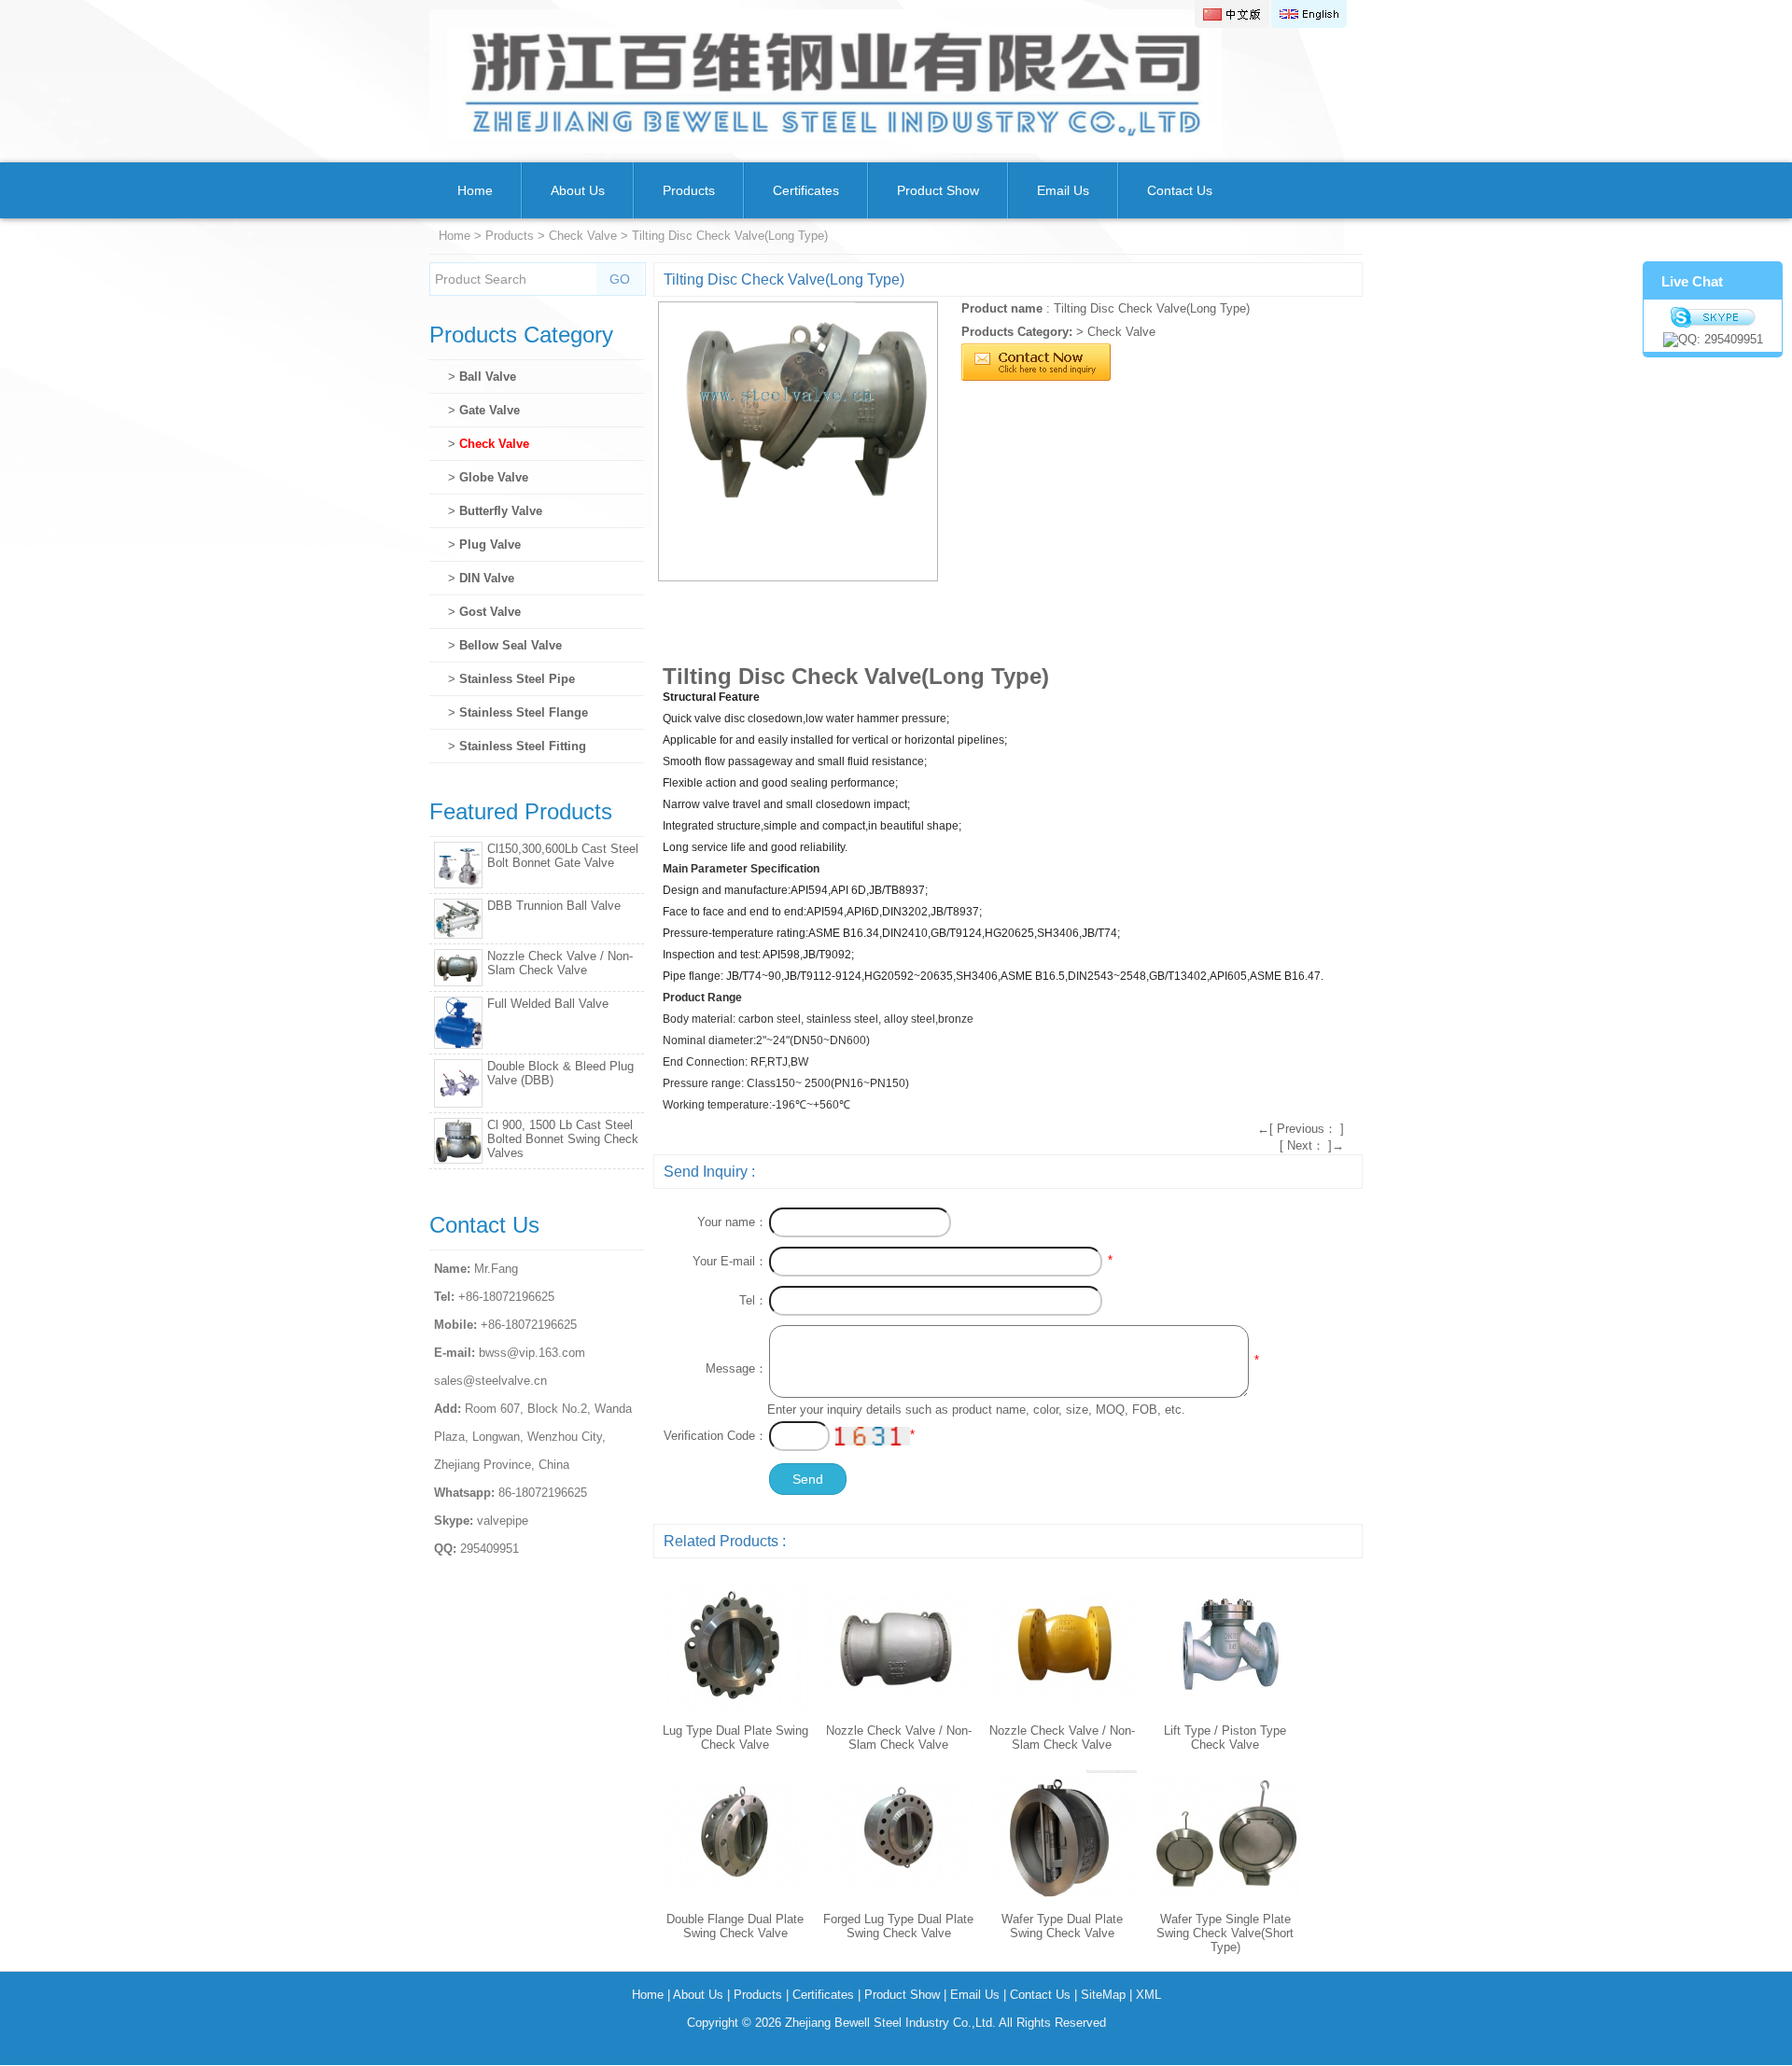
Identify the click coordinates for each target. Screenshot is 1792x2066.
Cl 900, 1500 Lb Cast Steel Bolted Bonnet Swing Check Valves (563, 1139)
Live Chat (1692, 281)
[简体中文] (1232, 14)
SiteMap (1103, 1995)
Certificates (806, 190)
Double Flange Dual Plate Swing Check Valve (735, 1926)
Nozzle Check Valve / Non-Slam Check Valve (899, 1738)
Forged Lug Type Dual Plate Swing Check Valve (898, 1926)
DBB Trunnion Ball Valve (554, 906)
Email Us (1063, 190)
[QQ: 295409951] (1713, 340)
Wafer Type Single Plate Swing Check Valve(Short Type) (1225, 1933)
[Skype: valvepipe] (1713, 317)
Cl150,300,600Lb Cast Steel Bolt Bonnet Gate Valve (563, 856)
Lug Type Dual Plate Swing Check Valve (735, 1738)
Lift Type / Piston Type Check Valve (1225, 1738)
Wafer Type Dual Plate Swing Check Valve (1062, 1926)
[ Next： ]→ (1312, 1145)
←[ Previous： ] (1301, 1129)
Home (475, 190)
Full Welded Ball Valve (548, 1004)
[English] (1309, 14)
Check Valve (583, 236)
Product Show (938, 190)
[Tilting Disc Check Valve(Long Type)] (798, 441)
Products (689, 190)
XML (1148, 1995)
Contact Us (1180, 190)
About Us (578, 190)
